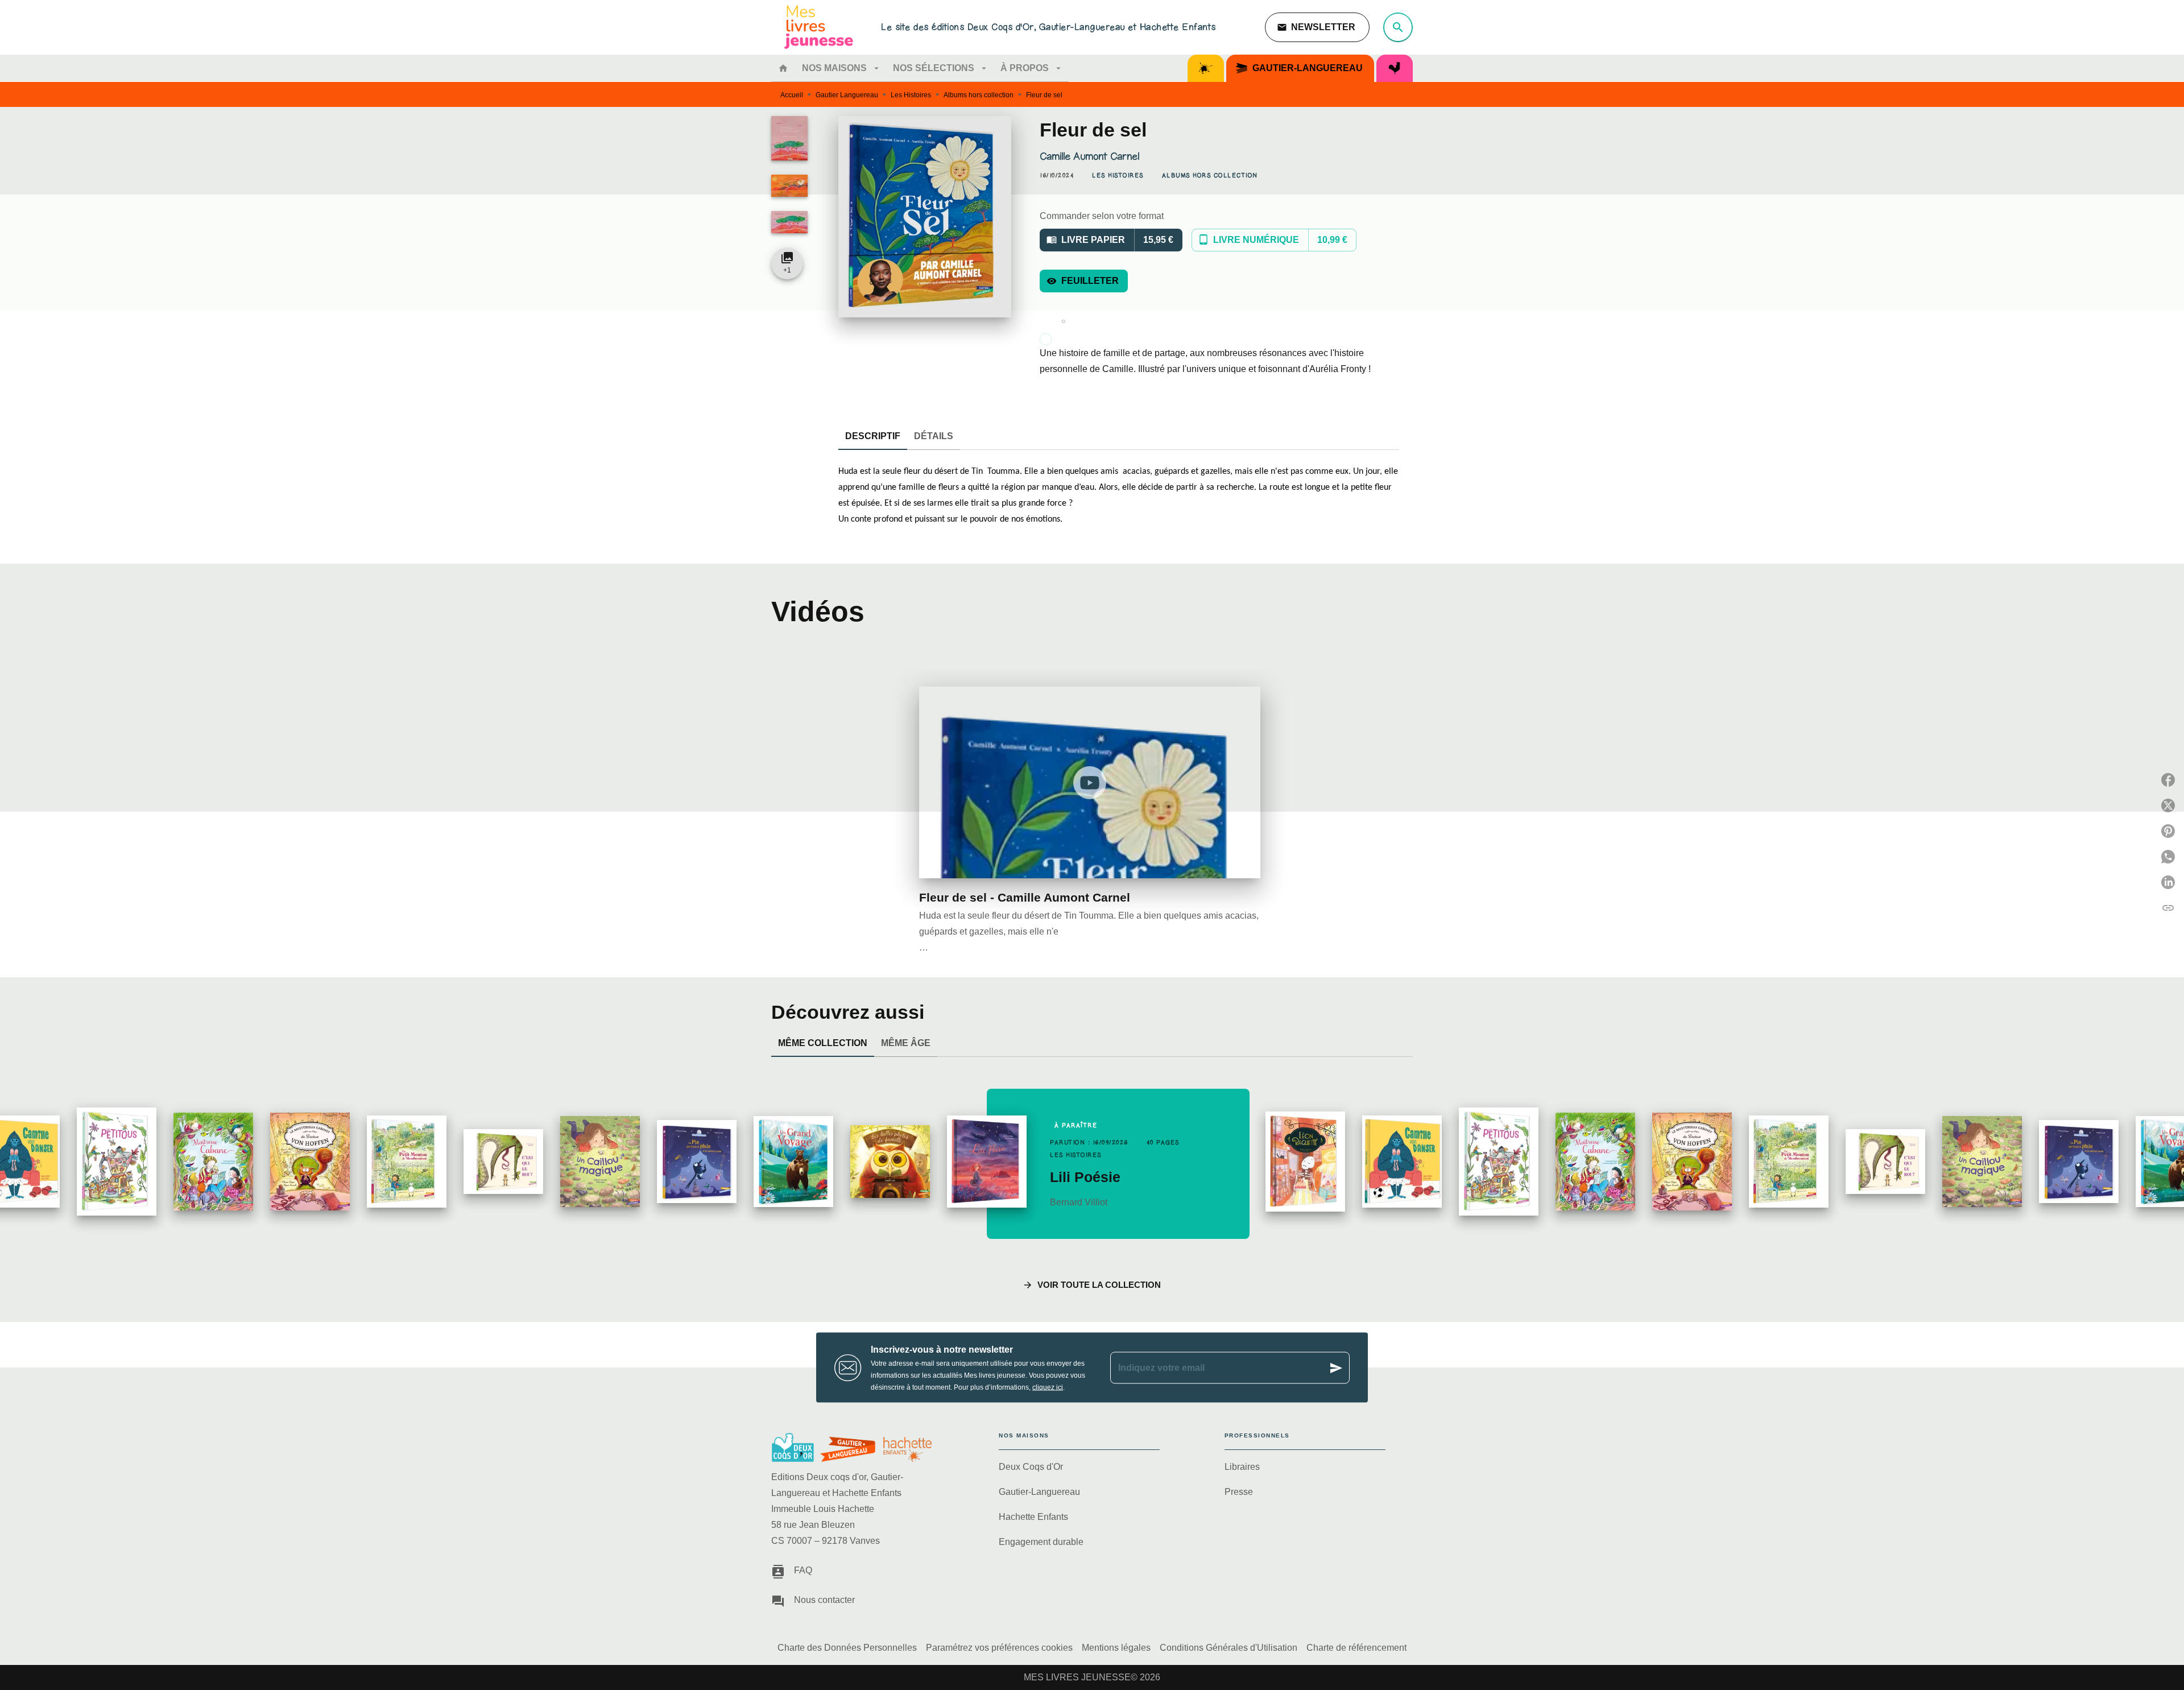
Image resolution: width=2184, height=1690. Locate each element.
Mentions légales (1116, 1648)
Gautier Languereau (847, 95)
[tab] (783, 68)
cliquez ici (1048, 1387)
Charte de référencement (1356, 1648)
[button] (1317, 27)
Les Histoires (911, 95)
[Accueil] (819, 27)
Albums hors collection (979, 95)
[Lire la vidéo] (1090, 783)
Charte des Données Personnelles (847, 1648)
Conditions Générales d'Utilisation (1228, 1648)
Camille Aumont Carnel (1089, 156)
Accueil (792, 95)
